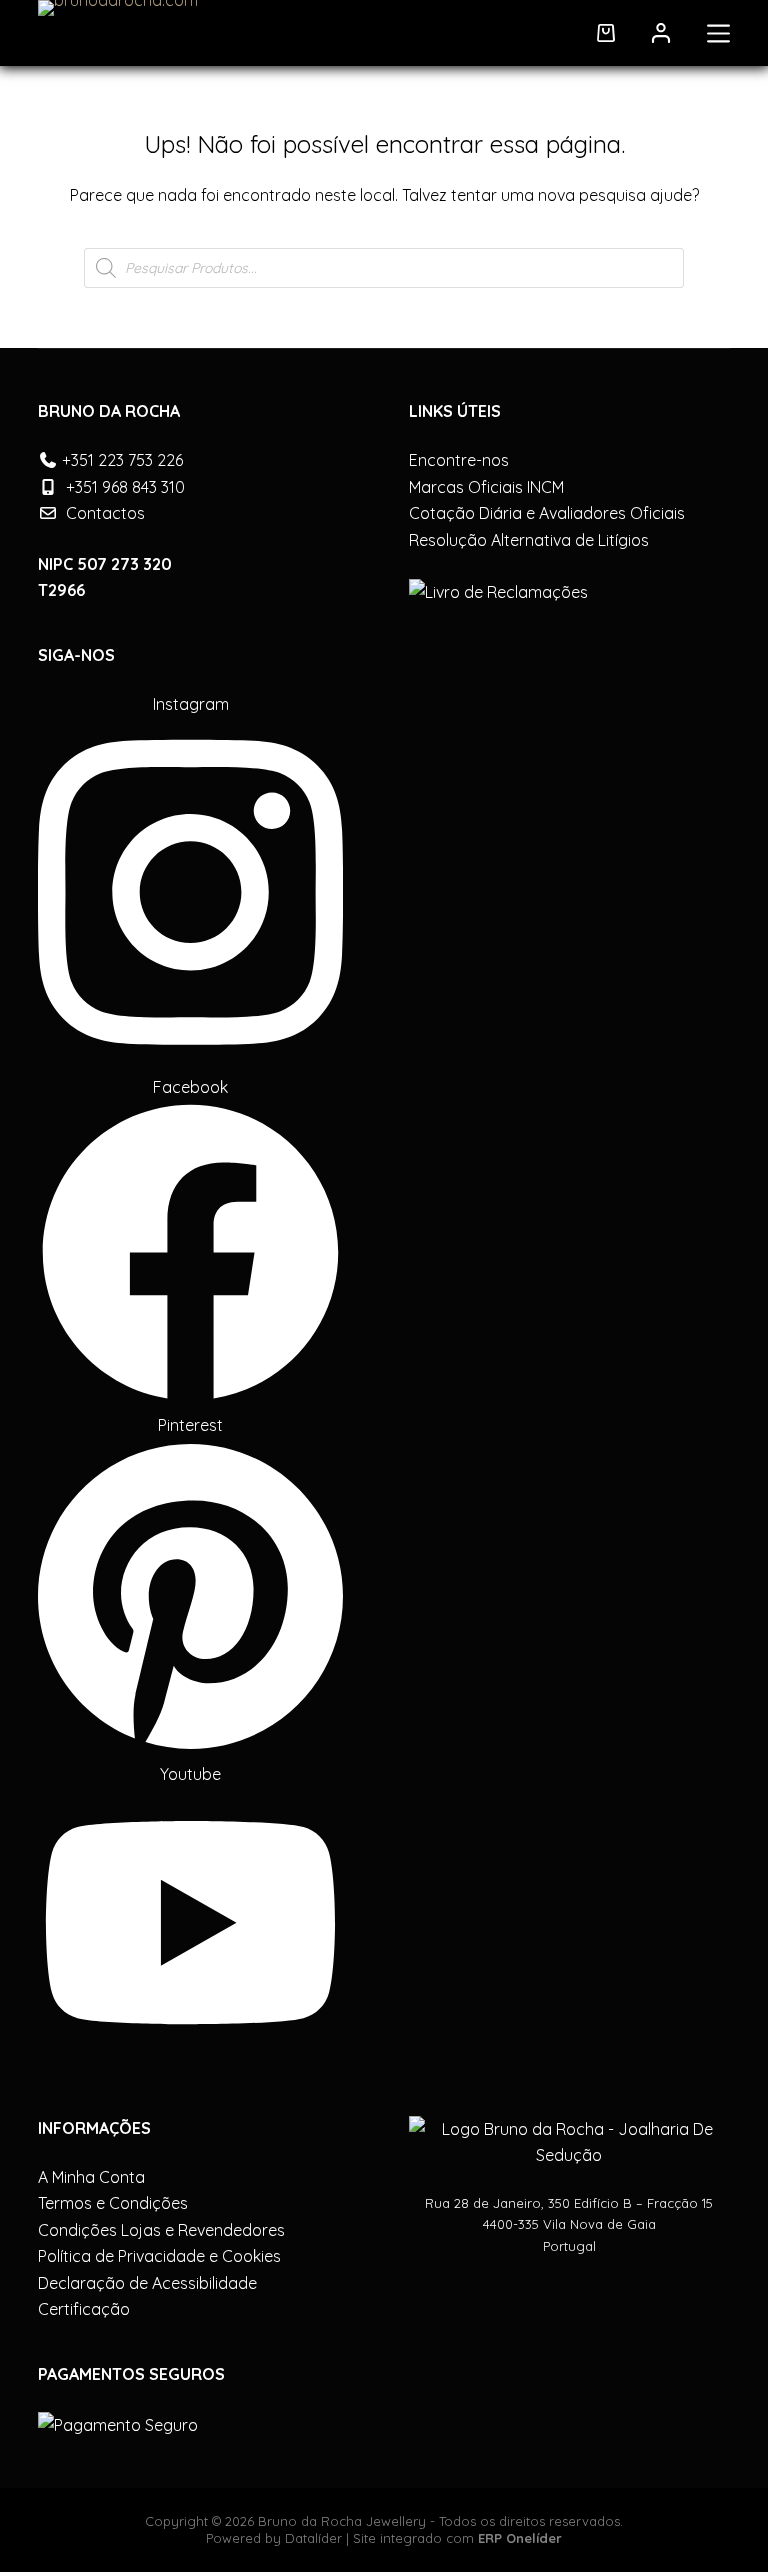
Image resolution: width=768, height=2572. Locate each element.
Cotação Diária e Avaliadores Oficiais (547, 513)
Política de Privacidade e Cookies (159, 2256)
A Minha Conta (91, 2177)
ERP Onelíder (520, 2538)
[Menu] (718, 33)
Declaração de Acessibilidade (147, 2283)
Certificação (84, 2309)
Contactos (105, 513)
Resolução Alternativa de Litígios (529, 540)
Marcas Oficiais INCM (486, 487)
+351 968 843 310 (125, 487)
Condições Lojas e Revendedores (161, 2230)
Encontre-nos (459, 460)
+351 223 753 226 (122, 460)
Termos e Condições (113, 2203)
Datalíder (313, 2538)
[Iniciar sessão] (661, 33)
